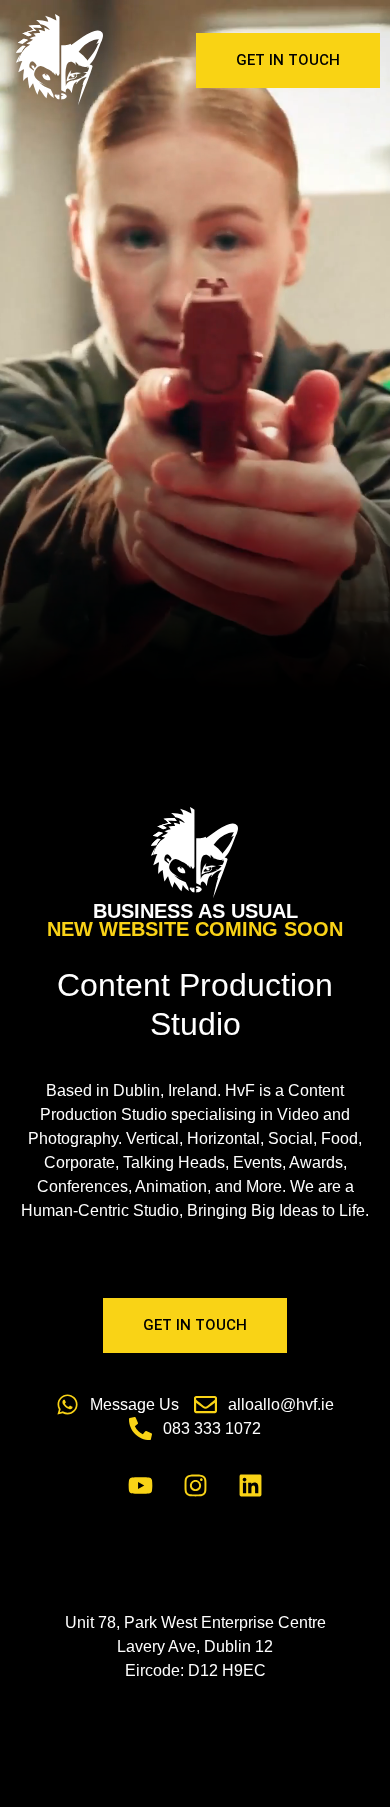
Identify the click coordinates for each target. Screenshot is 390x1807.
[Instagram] (195, 1486)
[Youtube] (140, 1486)
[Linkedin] (250, 1486)
